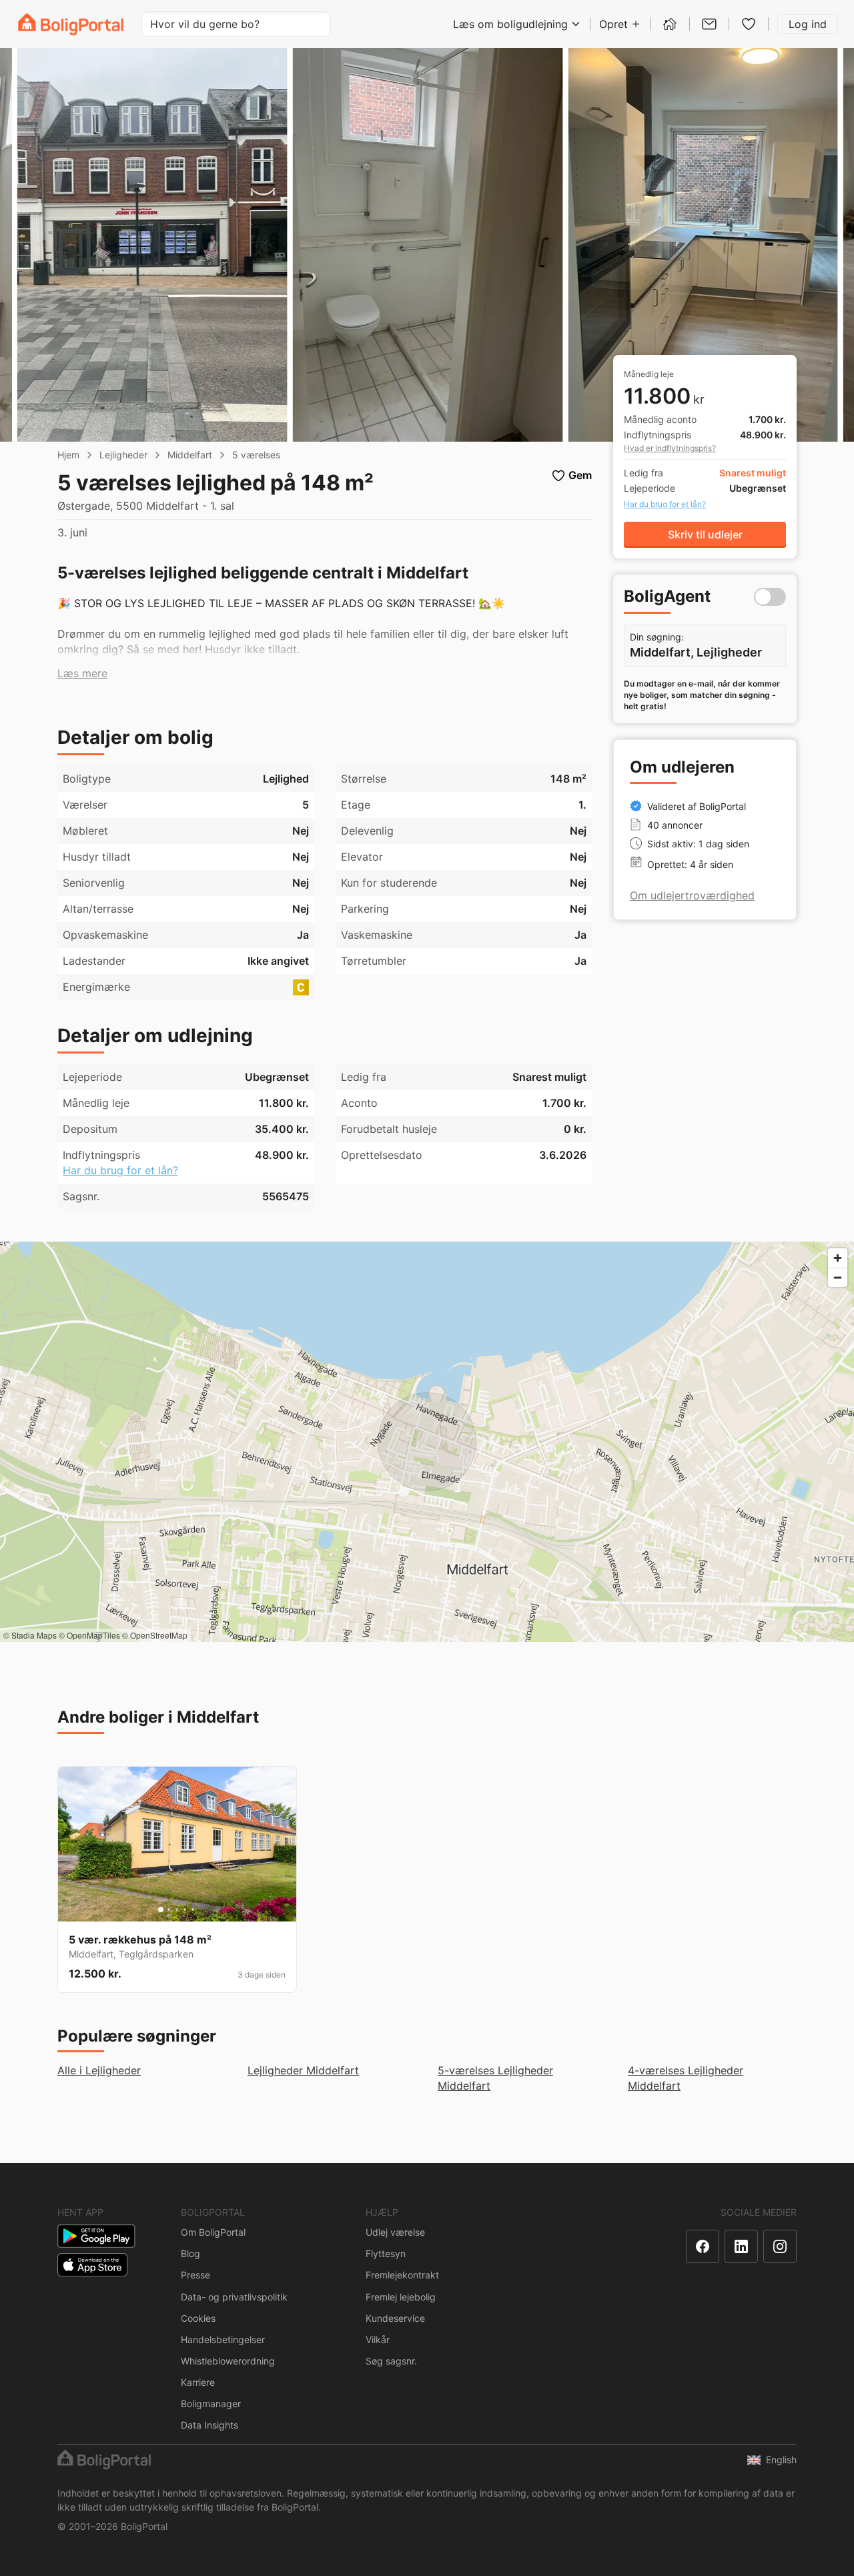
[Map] (427, 1442)
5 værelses (256, 455)
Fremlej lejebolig (401, 2297)
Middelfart (190, 455)
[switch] (770, 597)
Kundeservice (395, 2318)
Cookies (198, 2318)
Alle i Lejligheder (99, 2070)
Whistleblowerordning (228, 2361)
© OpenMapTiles (89, 1635)
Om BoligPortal (213, 2232)
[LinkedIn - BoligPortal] (741, 2246)
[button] (82, 674)
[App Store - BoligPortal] (92, 2265)
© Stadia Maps (30, 1635)
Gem (580, 475)
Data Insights (209, 2425)
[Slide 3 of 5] (177, 1909)
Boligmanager (211, 2404)
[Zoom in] (838, 1258)
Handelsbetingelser (223, 2339)
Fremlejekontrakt (402, 2275)
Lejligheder (123, 455)
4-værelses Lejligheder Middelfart (686, 2078)
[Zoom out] (838, 1277)
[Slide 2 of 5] (169, 1909)
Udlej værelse (395, 2232)
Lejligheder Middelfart (303, 2070)
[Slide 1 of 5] (161, 1909)
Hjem (68, 455)
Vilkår (378, 2339)
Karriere (198, 2382)
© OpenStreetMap (155, 1635)
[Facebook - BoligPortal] (703, 2246)
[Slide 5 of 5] (193, 1909)
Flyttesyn (386, 2253)
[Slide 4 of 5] (185, 1909)
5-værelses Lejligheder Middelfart (495, 2078)
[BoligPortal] (71, 24)
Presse (195, 2275)
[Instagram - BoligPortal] (780, 2246)
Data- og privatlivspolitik (234, 2297)
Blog (190, 2253)
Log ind (808, 24)
